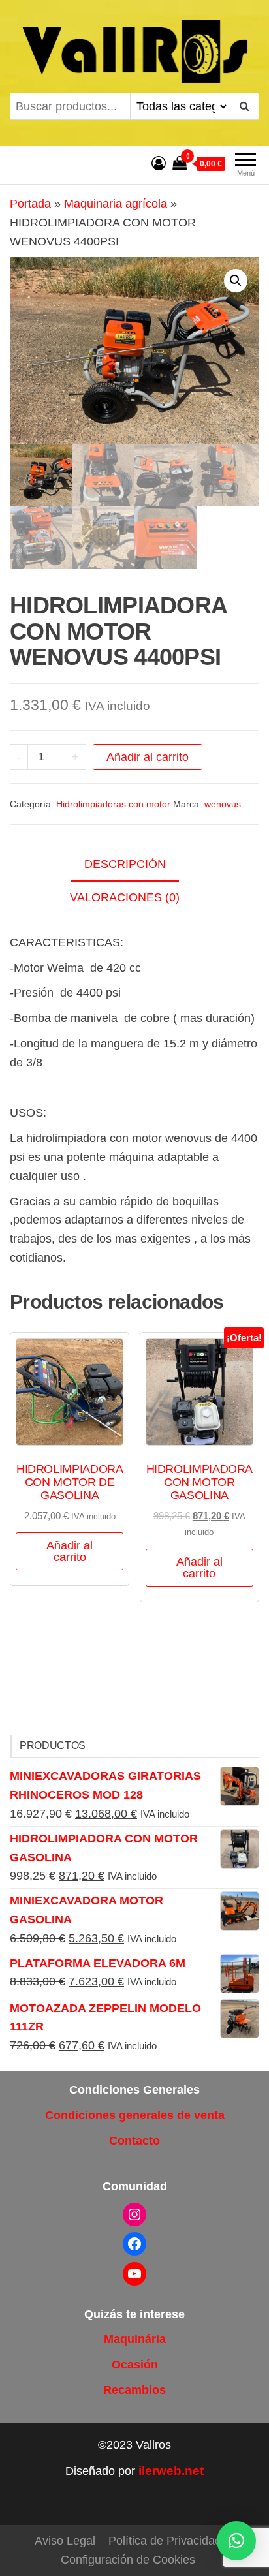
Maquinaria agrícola (116, 204)
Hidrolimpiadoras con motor (113, 804)
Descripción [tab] (125, 864)
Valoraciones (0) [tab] (125, 897)
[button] (236, 281)
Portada (30, 204)
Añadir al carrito (148, 757)
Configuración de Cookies (128, 2560)
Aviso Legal (65, 2541)
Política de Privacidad (165, 2541)
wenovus (223, 804)
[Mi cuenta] (159, 163)
